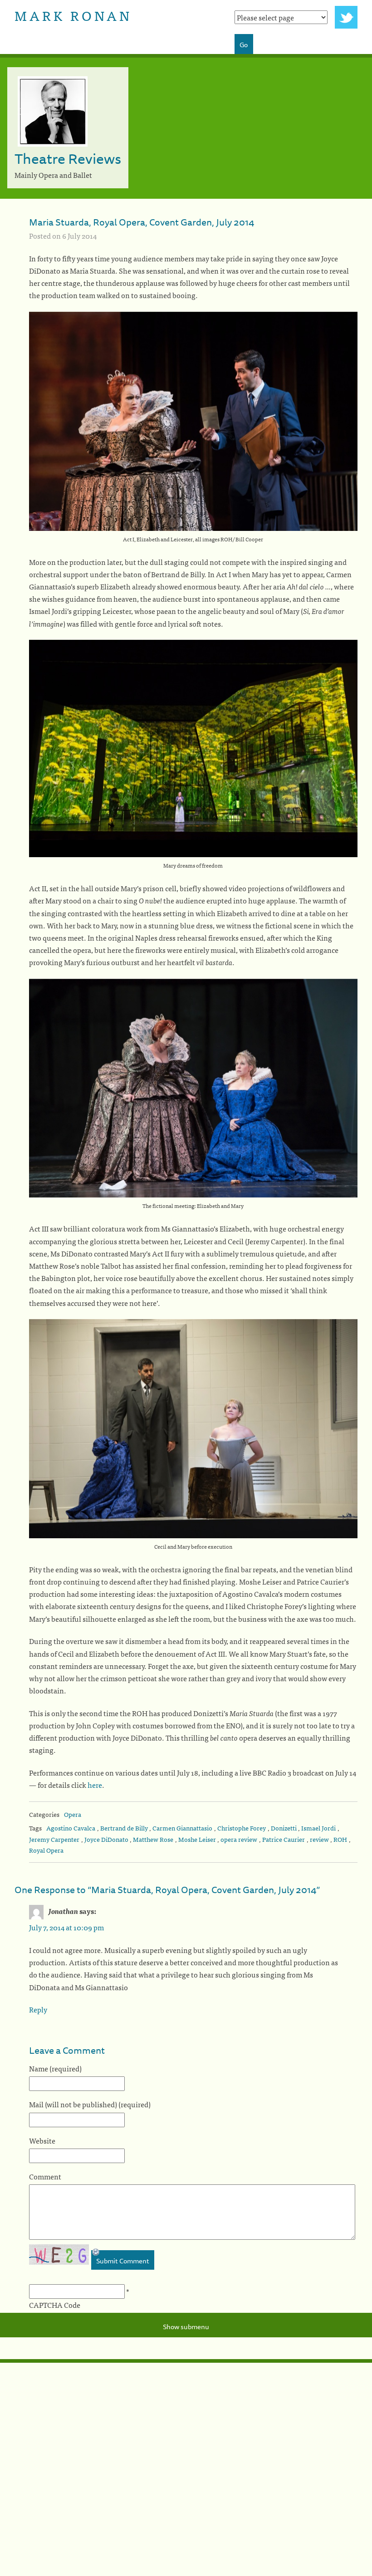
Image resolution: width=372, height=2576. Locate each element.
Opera (73, 1814)
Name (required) (55, 2068)
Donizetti (284, 1828)
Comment (45, 2176)
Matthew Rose (153, 1839)
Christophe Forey (242, 1828)
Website (42, 2140)
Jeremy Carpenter (54, 1839)
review (319, 1839)
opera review (239, 1839)
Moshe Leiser (197, 1839)
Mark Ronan (73, 15)
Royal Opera (46, 1850)
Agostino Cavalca (71, 1828)
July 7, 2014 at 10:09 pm (66, 1927)
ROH (340, 1839)
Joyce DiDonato (106, 1839)
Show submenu (186, 2327)
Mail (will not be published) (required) (90, 2104)
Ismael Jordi (318, 1828)
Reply (38, 2009)
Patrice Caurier (284, 1839)
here (95, 1785)
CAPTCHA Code (55, 2305)
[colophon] (186, 2361)
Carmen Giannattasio (182, 1828)
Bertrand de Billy (124, 1828)
